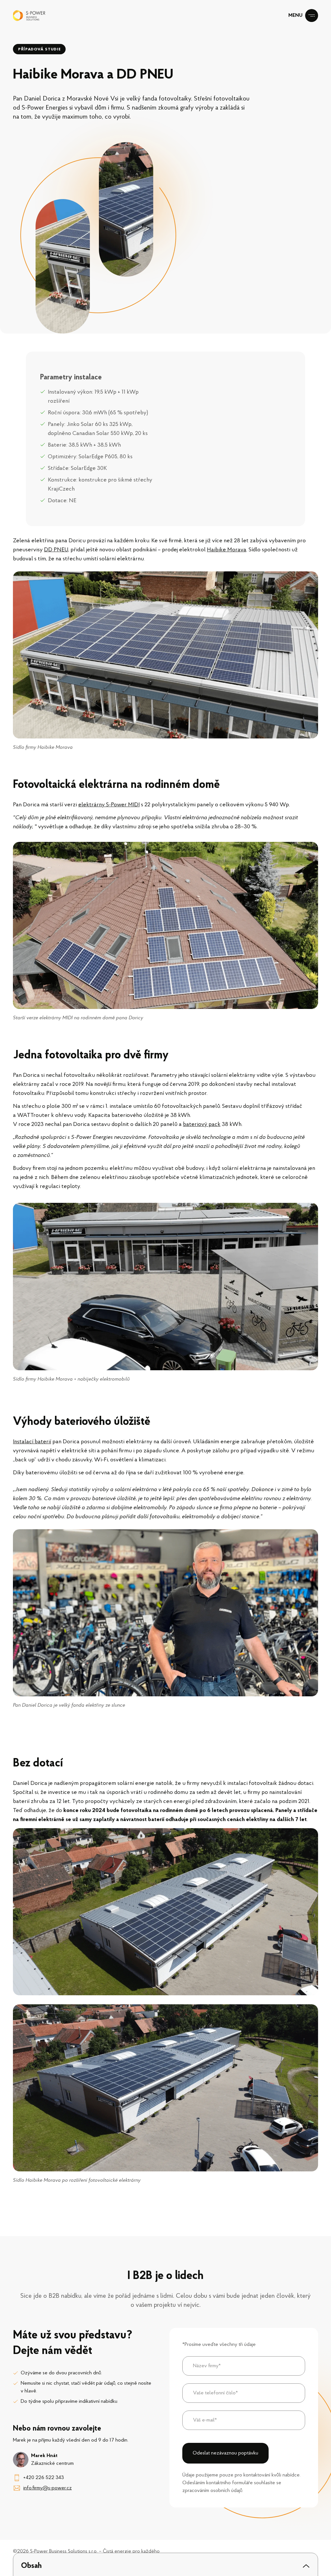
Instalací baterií (32, 1442)
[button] (165, 2566)
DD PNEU (56, 550)
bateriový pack (202, 1125)
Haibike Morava (227, 550)
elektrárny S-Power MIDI (109, 805)
